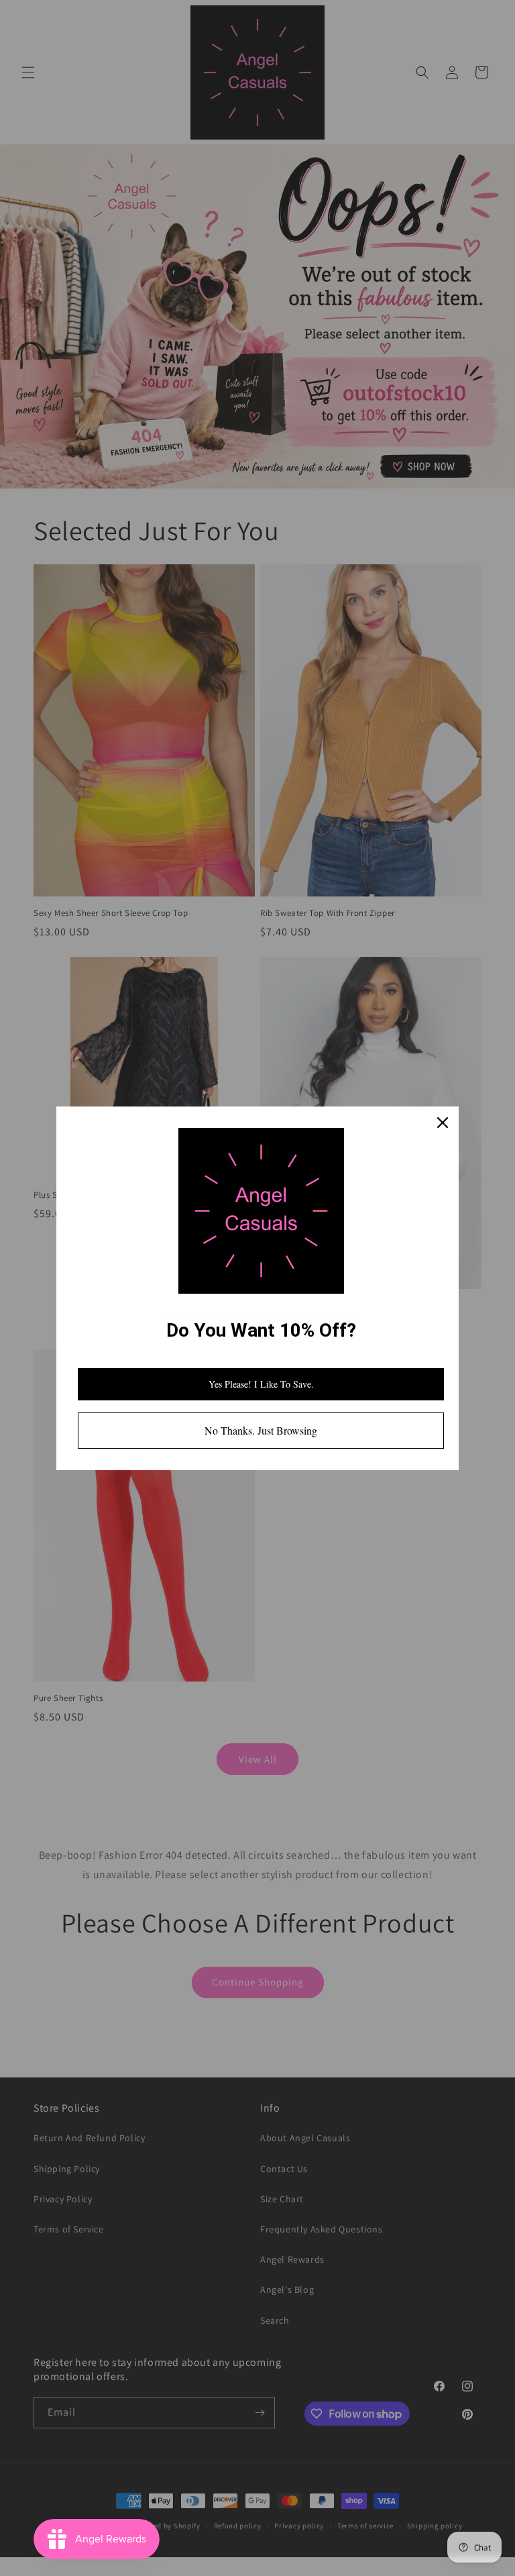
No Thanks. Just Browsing (261, 1430)
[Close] (443, 1123)
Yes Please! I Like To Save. (261, 1384)
